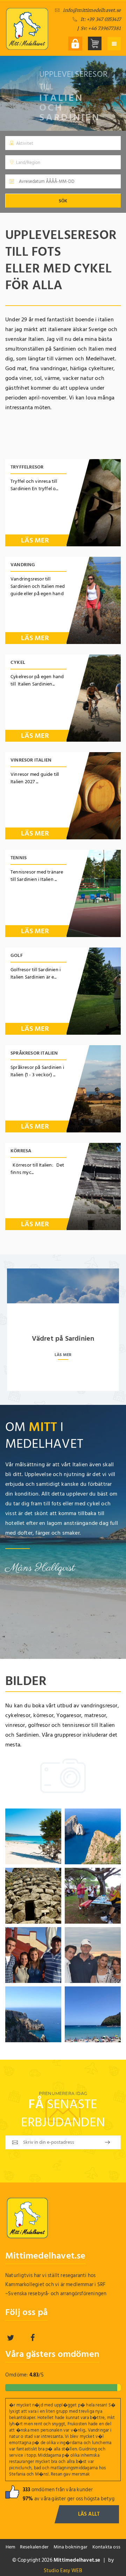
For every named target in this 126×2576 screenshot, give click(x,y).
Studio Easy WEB (63, 2571)
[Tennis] (94, 893)
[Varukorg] (95, 43)
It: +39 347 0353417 (101, 19)
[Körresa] (94, 1186)
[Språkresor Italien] (94, 1089)
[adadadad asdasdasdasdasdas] (93, 1836)
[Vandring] (94, 600)
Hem (10, 2547)
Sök (63, 201)
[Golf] (94, 991)
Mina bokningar (71, 2547)
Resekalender (34, 2547)
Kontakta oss (106, 2547)
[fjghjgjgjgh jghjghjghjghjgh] (33, 1896)
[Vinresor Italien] (94, 796)
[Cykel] (94, 698)
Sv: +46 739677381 (101, 28)
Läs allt (89, 2514)
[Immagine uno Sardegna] (33, 1836)
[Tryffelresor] (94, 503)
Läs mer (35, 540)
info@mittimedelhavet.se (92, 10)
